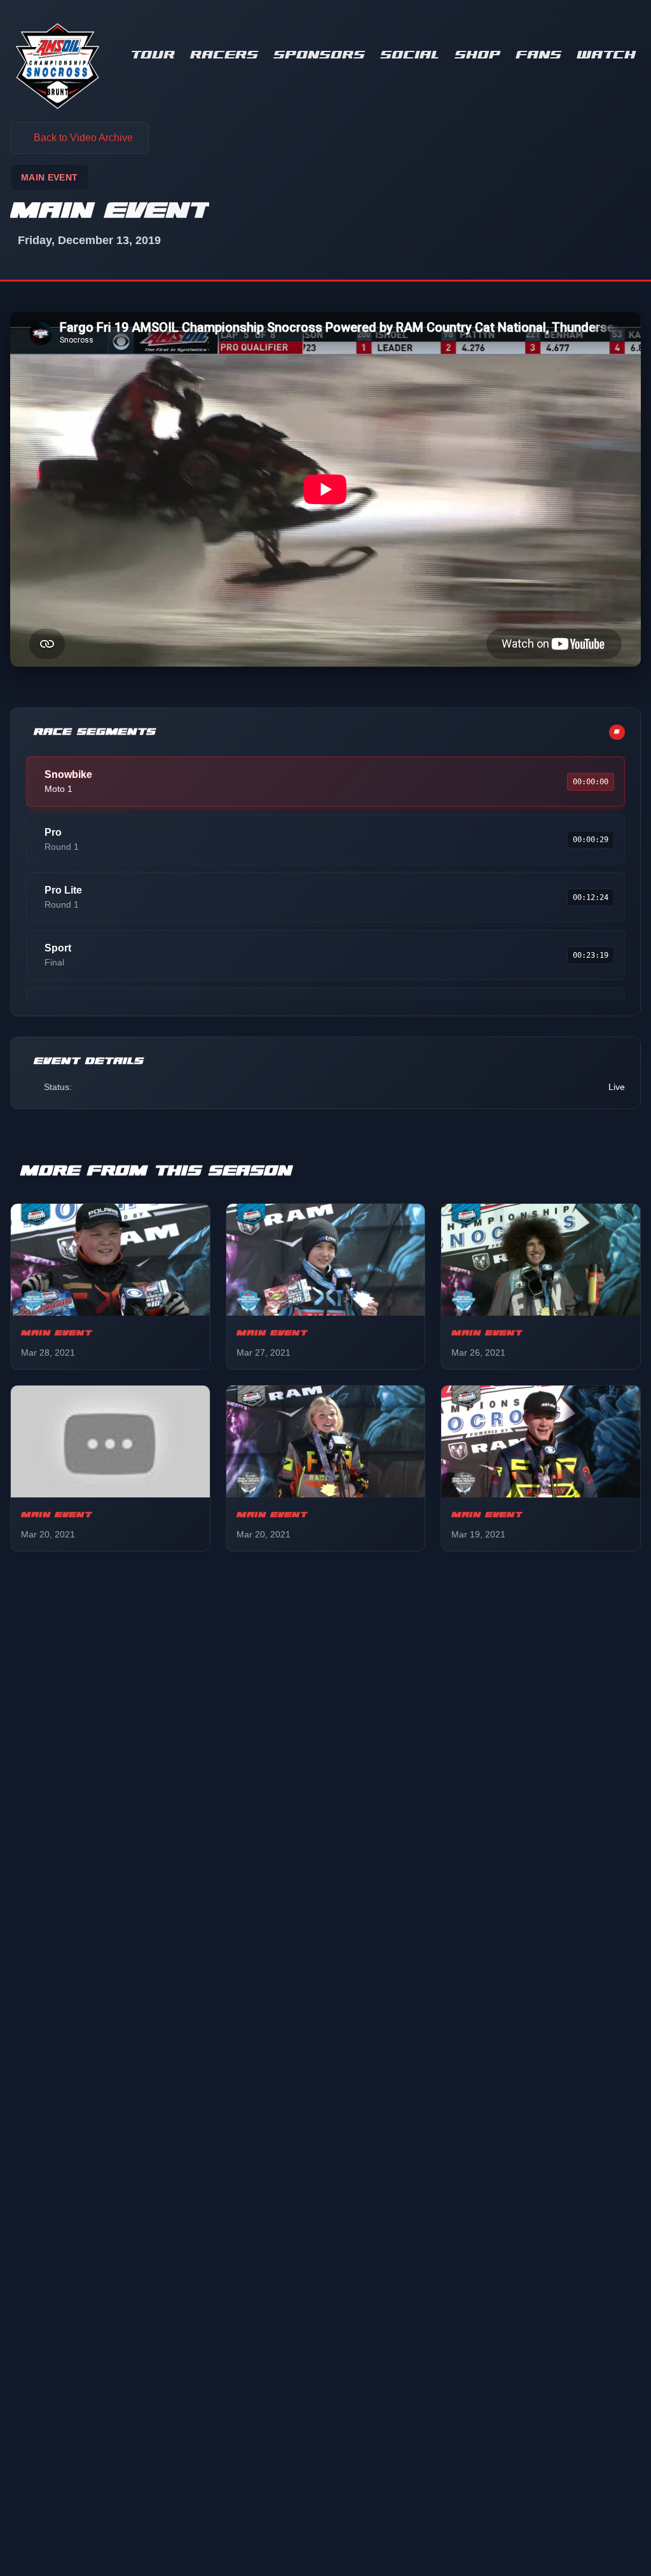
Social (410, 55)
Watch (606, 55)
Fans (538, 55)
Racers (224, 55)
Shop (477, 55)
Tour (153, 55)
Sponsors (319, 55)
